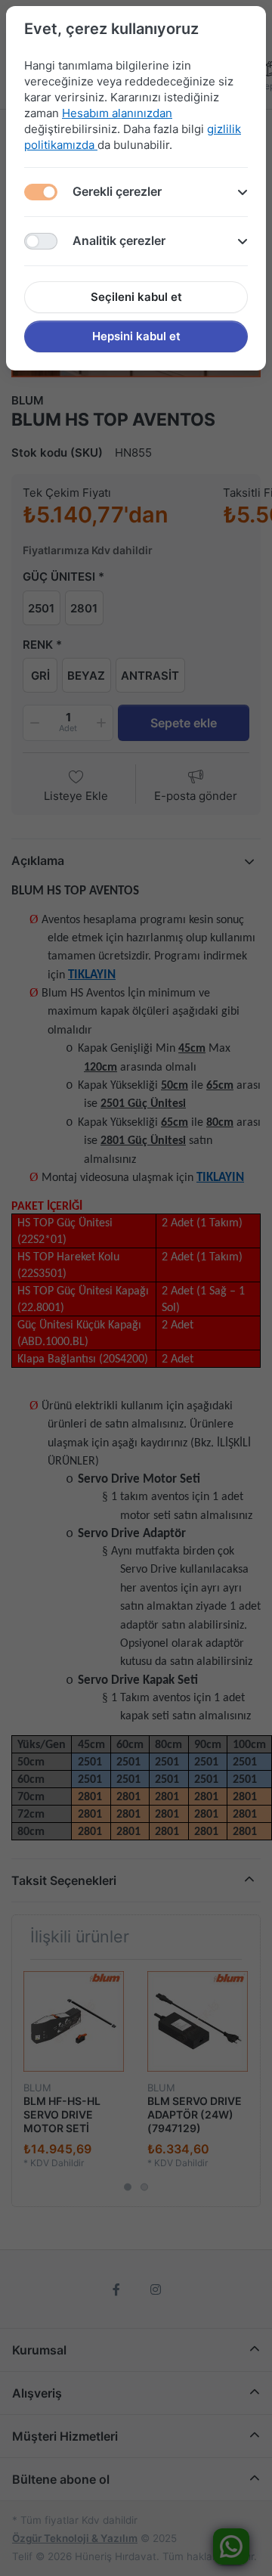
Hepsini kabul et (136, 336)
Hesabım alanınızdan (117, 113)
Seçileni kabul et (136, 297)
